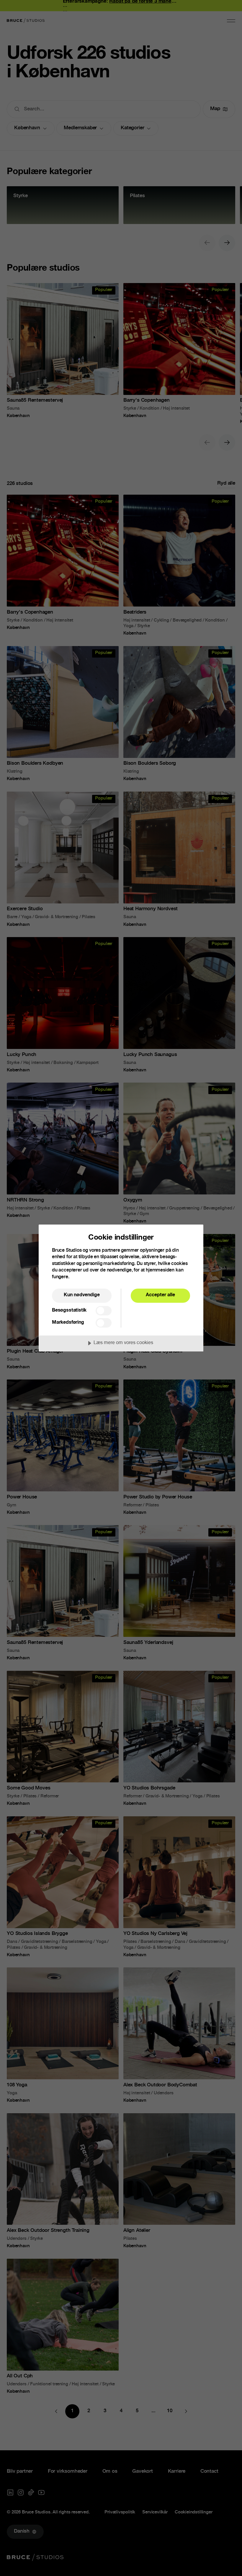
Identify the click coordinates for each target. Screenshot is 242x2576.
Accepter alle (160, 1295)
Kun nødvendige (82, 1295)
